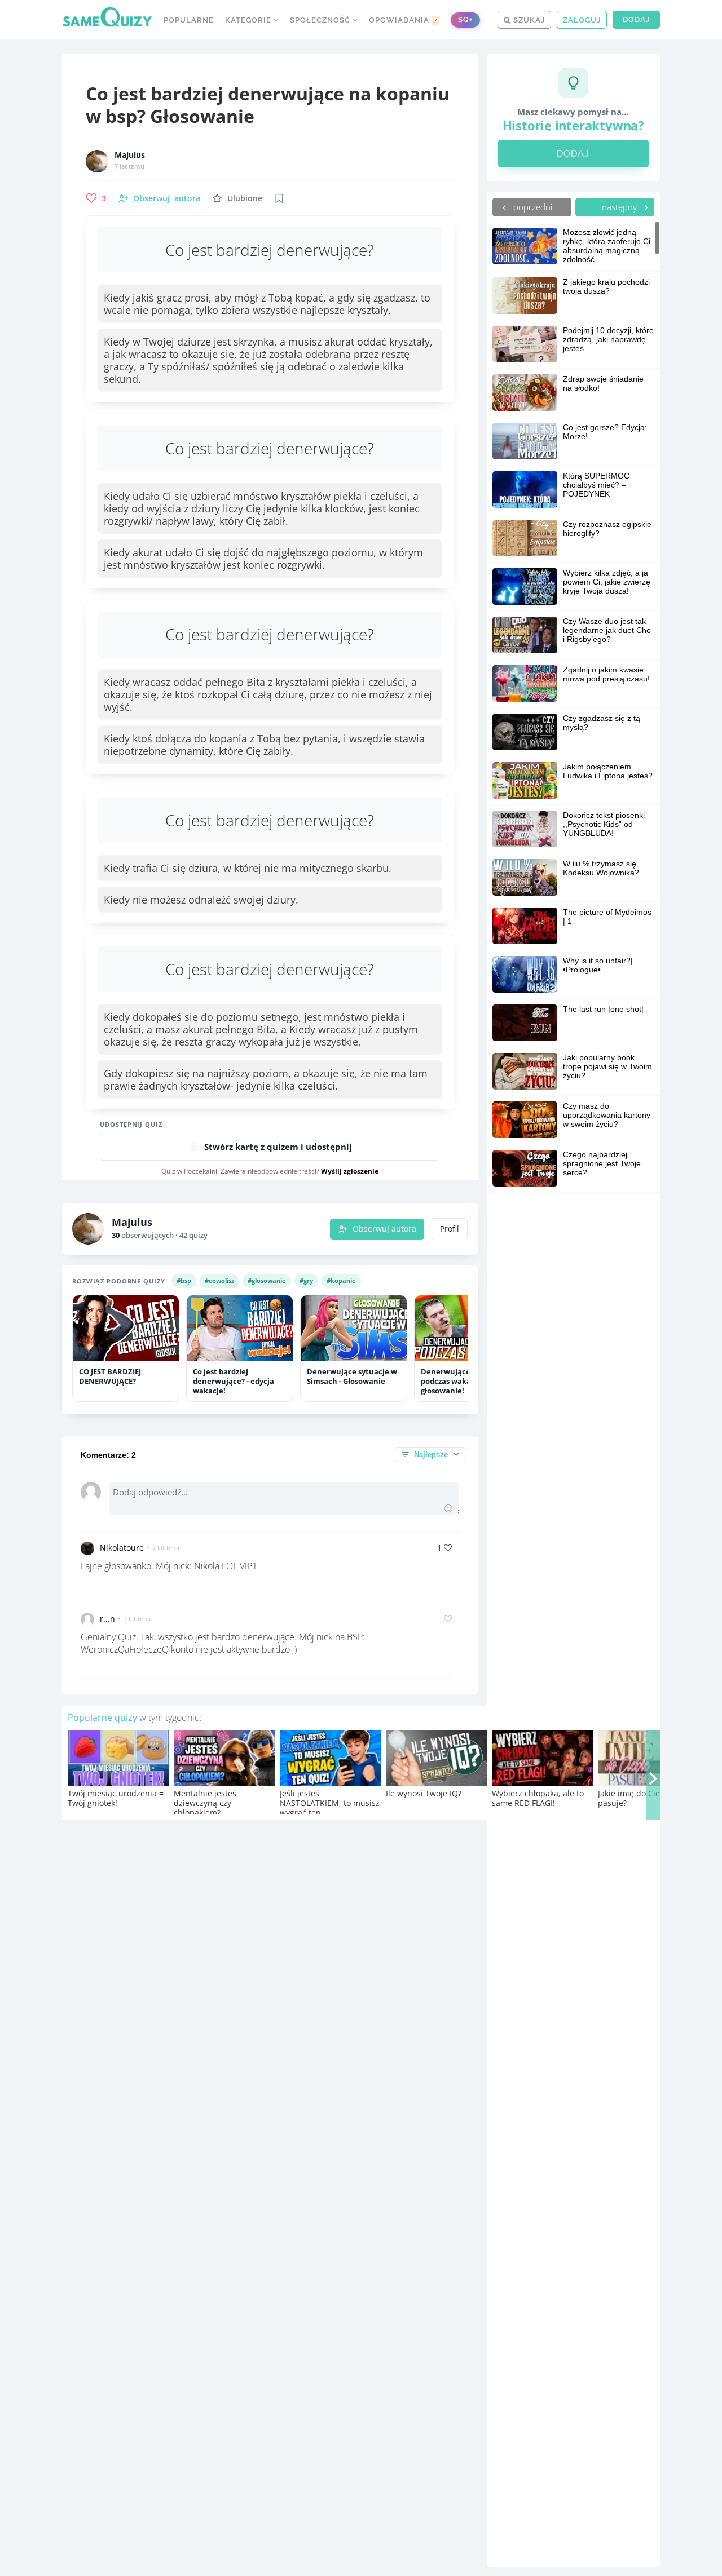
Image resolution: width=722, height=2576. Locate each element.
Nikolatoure (122, 1548)
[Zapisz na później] (279, 198)
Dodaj (636, 19)
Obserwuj (167, 198)
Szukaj (528, 20)
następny (620, 207)
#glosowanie (267, 1280)
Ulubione (245, 198)
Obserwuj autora (384, 1229)
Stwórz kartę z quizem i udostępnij (278, 1147)
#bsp (184, 1280)
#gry (306, 1280)
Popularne (189, 20)
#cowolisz (219, 1280)
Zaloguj (582, 20)
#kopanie (341, 1280)
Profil (450, 1229)
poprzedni (532, 207)
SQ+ (465, 19)
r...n (107, 1619)
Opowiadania (403, 20)
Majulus (130, 155)
